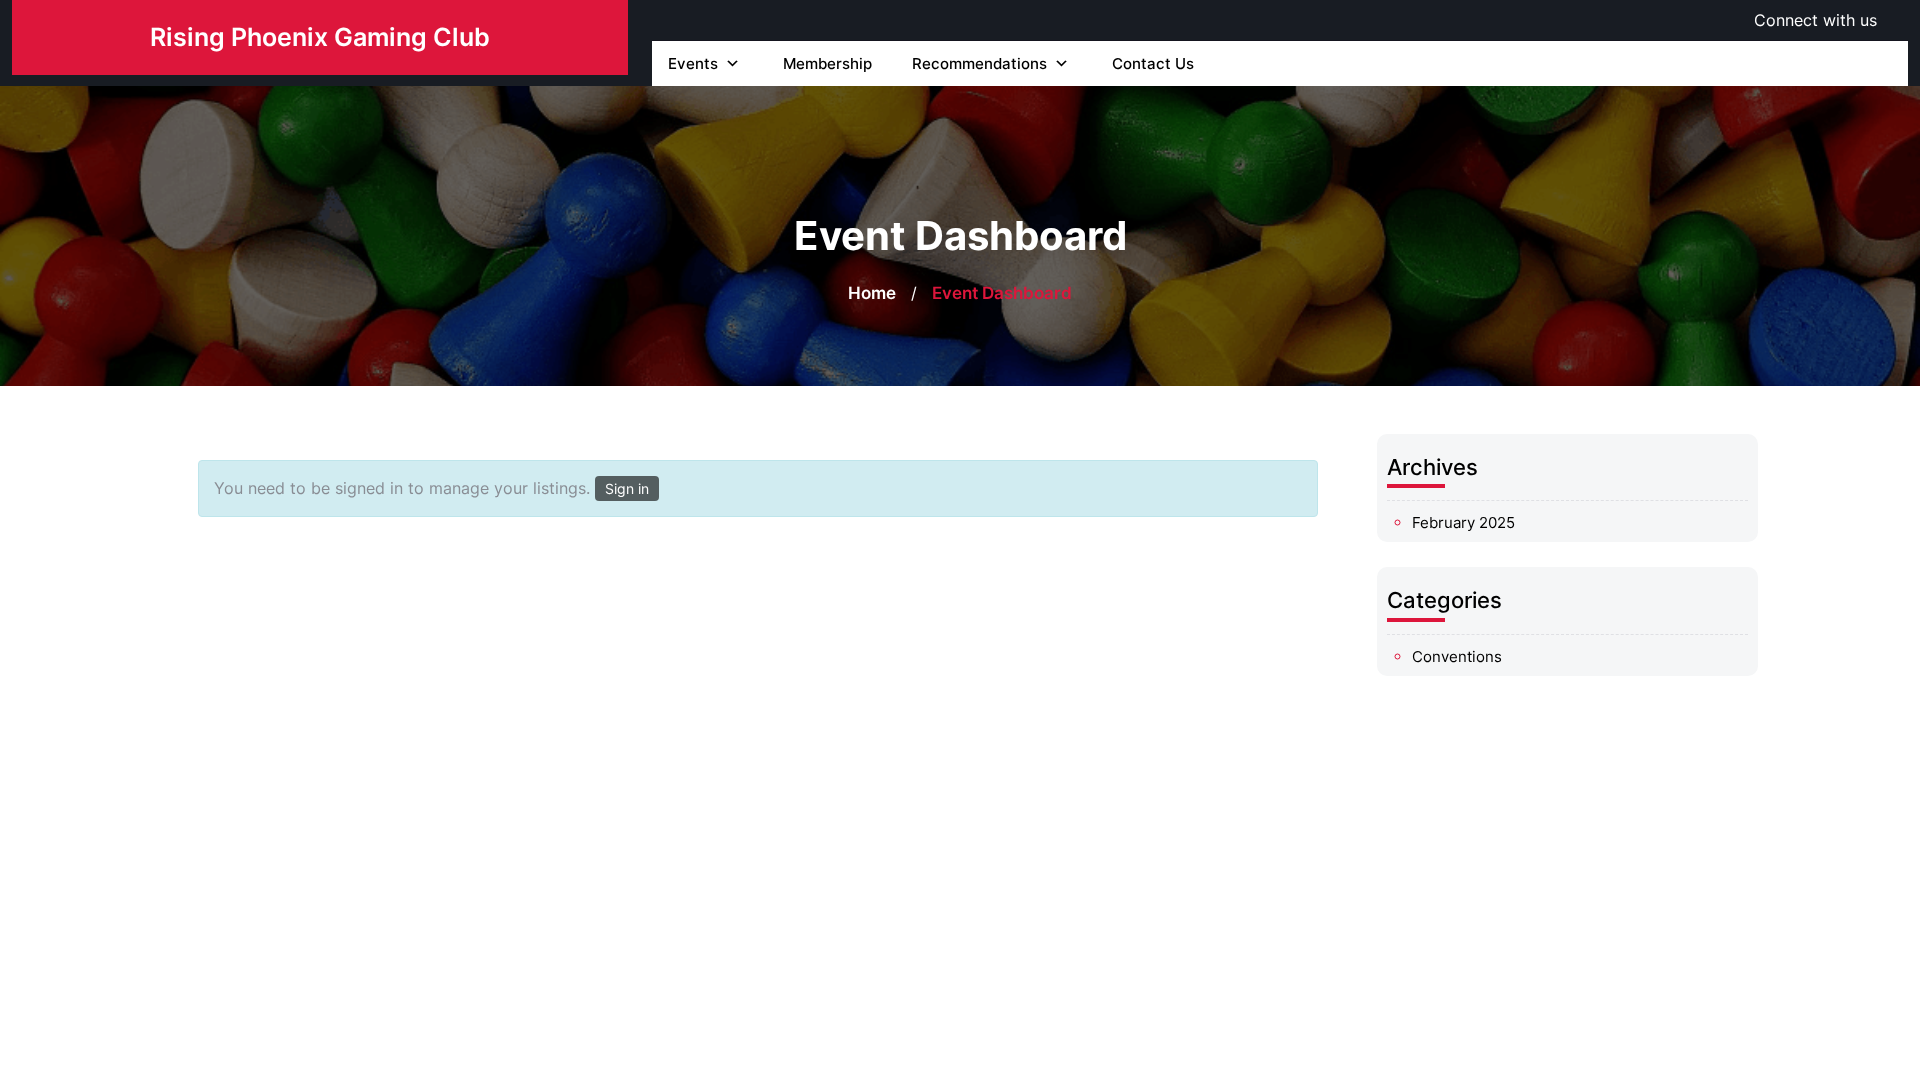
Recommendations (979, 63)
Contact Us (1153, 63)
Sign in (627, 488)
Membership (827, 63)
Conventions (1457, 656)
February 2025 (1463, 522)
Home (872, 293)
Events (693, 63)
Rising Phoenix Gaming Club (320, 37)
